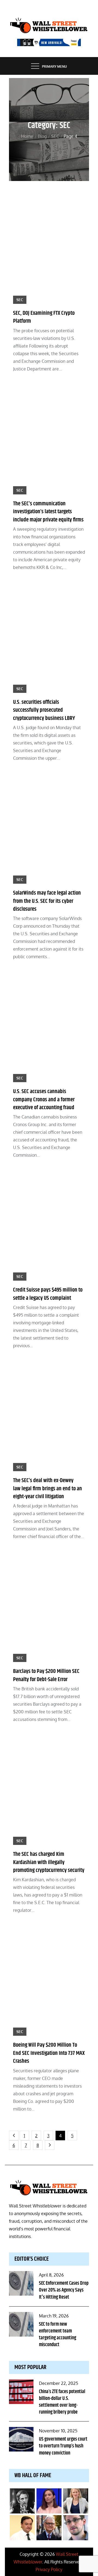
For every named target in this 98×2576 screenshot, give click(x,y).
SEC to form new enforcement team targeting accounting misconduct (58, 2335)
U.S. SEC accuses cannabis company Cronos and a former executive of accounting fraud (44, 1099)
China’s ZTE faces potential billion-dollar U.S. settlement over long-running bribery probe (62, 2402)
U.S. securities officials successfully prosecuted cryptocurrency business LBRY (44, 710)
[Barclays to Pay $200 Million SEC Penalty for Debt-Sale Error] (49, 1607)
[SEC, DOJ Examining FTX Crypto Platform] (49, 249)
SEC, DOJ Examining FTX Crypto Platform (44, 317)
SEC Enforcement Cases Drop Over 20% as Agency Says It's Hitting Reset (64, 2290)
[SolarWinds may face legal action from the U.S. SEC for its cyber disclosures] (49, 829)
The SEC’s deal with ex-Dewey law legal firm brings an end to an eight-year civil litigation (48, 1489)
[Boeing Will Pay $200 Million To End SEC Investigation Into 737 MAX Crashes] (49, 1981)
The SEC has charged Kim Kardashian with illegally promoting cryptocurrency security (49, 1862)
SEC (20, 300)
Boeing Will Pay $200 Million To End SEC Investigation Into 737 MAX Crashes (49, 2053)
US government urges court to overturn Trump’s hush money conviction (63, 2446)
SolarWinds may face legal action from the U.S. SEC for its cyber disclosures (47, 901)
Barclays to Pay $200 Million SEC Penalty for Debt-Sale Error (46, 1675)
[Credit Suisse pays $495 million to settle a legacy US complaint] (49, 1226)
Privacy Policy (49, 2569)
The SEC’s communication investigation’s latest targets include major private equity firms (48, 512)
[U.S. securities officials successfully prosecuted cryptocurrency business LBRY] (49, 638)
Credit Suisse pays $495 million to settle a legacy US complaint (48, 1294)
